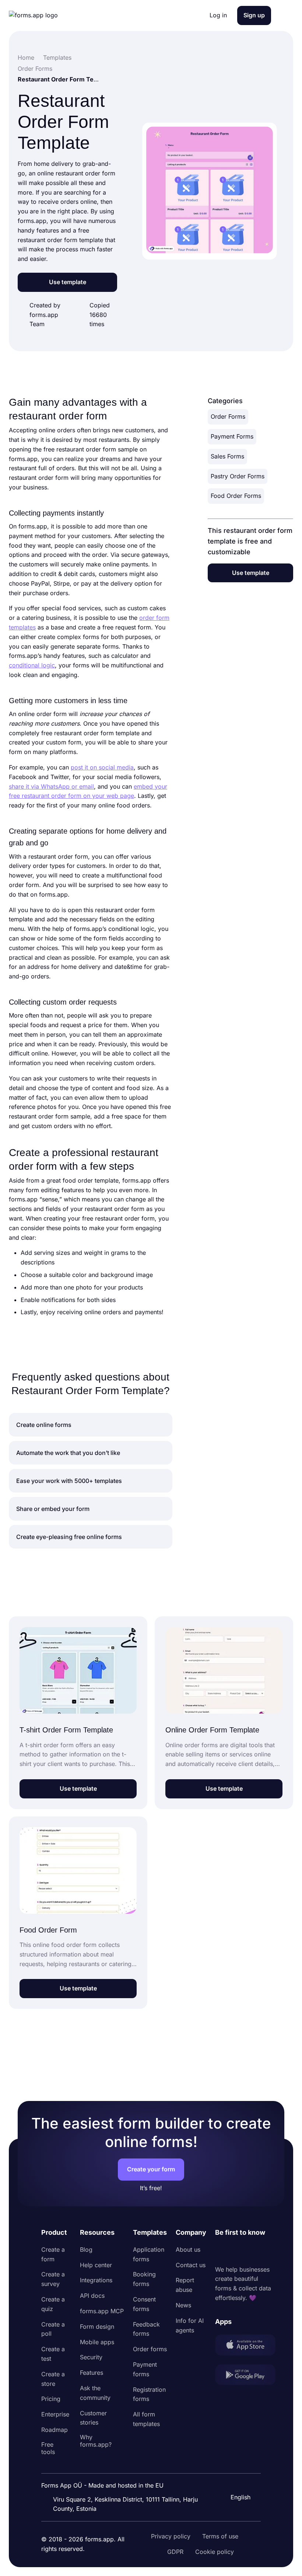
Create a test (53, 2354)
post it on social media (102, 767)
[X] (253, 2251)
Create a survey (53, 2279)
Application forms (149, 2254)
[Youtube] (270, 2251)
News (183, 2305)
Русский (242, 2462)
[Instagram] (237, 2251)
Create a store (53, 2379)
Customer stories (93, 2418)
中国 (236, 2477)
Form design (97, 2327)
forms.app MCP (102, 2311)
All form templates (146, 2419)
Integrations (96, 2280)
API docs (92, 2296)
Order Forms (228, 416)
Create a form (53, 2254)
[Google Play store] (245, 2376)
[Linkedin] (221, 2251)
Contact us (191, 2265)
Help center (96, 2265)
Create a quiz (53, 2304)
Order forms (150, 2349)
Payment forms (145, 2369)
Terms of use (220, 2536)
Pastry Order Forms (238, 476)
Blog (86, 2249)
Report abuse (185, 2285)
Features (92, 2373)
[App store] (245, 2346)
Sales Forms (227, 456)
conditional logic (32, 665)
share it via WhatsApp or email (51, 786)
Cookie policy (215, 2552)
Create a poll (53, 2329)
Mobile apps (97, 2342)
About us (188, 2249)
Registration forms (149, 2394)
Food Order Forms (236, 496)
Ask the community (95, 2393)
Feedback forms (146, 2329)
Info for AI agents (190, 2325)
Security (91, 2357)
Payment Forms (232, 436)
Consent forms (144, 2304)
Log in (218, 15)
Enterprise (55, 2414)
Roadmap (55, 2430)
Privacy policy (171, 2536)
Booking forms (144, 2279)
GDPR (175, 2552)
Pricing (51, 2399)
